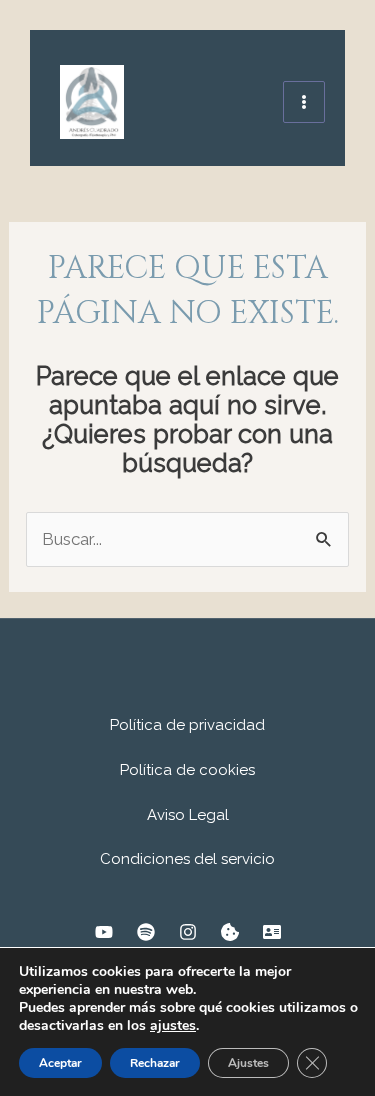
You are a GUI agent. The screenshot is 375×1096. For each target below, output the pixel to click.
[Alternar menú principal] (304, 102)
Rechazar (155, 1063)
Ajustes (248, 1063)
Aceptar (60, 1063)
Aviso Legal (188, 815)
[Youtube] (104, 932)
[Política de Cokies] (230, 932)
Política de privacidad (187, 725)
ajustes (173, 1026)
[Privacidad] (272, 932)
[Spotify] (146, 932)
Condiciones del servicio (187, 859)
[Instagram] (188, 932)
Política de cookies (187, 770)
